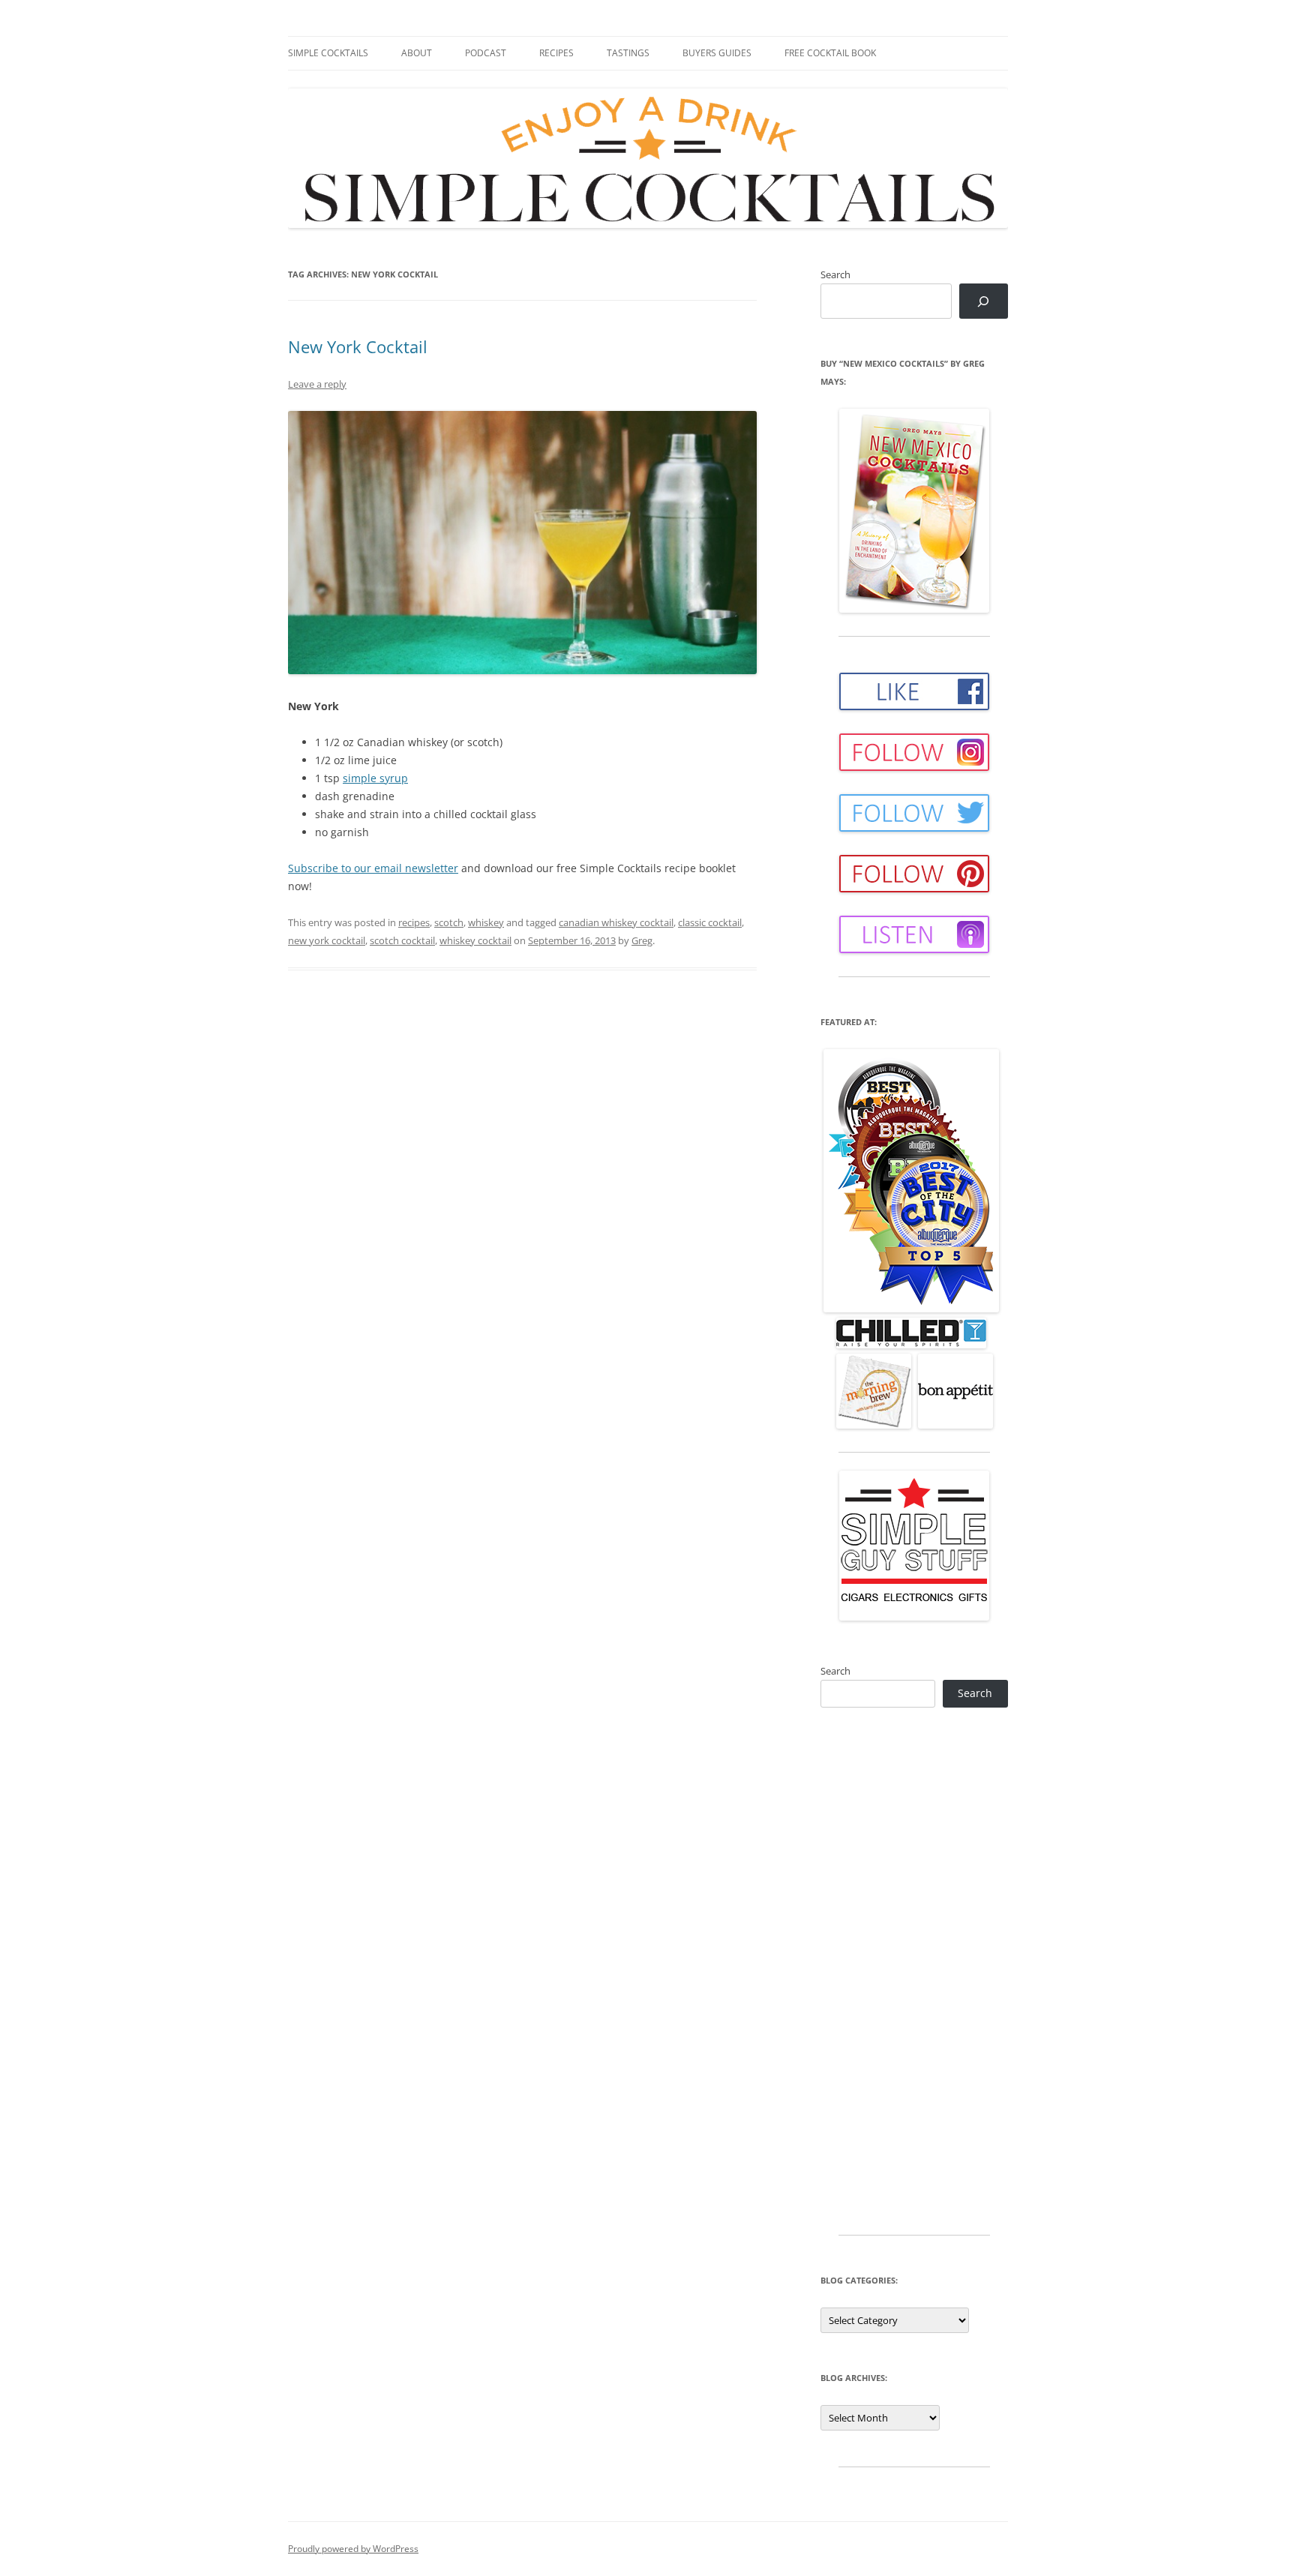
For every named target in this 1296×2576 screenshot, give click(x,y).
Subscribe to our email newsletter (373, 868)
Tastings (628, 53)
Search (835, 274)
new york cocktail (327, 940)
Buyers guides (717, 53)
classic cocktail (710, 922)
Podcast (486, 53)
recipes (414, 922)
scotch (449, 922)
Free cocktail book (830, 53)
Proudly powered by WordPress (353, 2549)
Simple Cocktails (328, 53)
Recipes (556, 53)
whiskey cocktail (475, 940)
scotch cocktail (402, 940)
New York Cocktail (358, 346)
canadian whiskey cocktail (616, 922)
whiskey (486, 922)
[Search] (984, 301)
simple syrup (375, 778)
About (417, 53)
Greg (642, 940)
